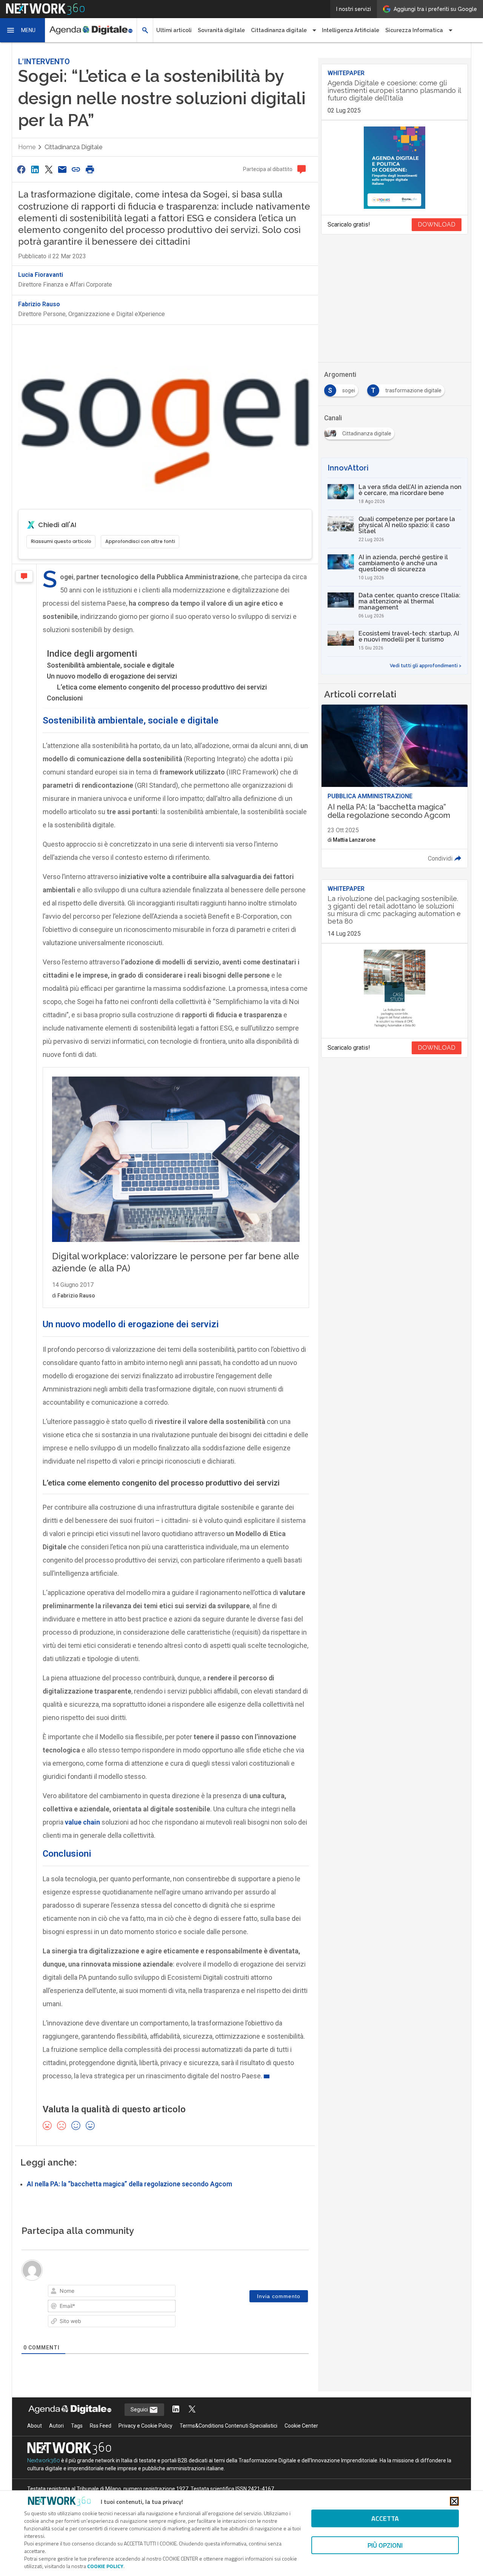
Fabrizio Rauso (39, 304)
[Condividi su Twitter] (49, 169)
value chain (82, 1822)
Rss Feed (101, 2426)
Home (27, 147)
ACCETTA (385, 2518)
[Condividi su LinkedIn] (35, 169)
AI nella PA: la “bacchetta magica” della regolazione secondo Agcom (129, 2184)
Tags (77, 2426)
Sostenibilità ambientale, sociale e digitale (111, 665)
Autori (56, 2426)
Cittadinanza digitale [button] (279, 30)
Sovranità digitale (221, 30)
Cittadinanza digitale (73, 147)
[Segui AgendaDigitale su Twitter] (192, 2410)
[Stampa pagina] (90, 169)
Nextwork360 (44, 2460)
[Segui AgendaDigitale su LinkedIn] (176, 2410)
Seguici (140, 2409)
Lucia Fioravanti (41, 275)
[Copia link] (76, 169)
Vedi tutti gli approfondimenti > (426, 666)
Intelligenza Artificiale (351, 30)
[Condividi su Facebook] (21, 169)
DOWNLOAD (437, 224)
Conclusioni (65, 698)
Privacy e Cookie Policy (145, 2426)
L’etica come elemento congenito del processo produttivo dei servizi (162, 687)
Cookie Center (301, 2426)
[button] (23, 30)
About (35, 2426)
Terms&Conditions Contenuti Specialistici (228, 2426)
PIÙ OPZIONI (385, 2545)
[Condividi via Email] (62, 169)
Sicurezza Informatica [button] (414, 30)
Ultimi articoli (174, 30)
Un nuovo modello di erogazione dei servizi (112, 676)
